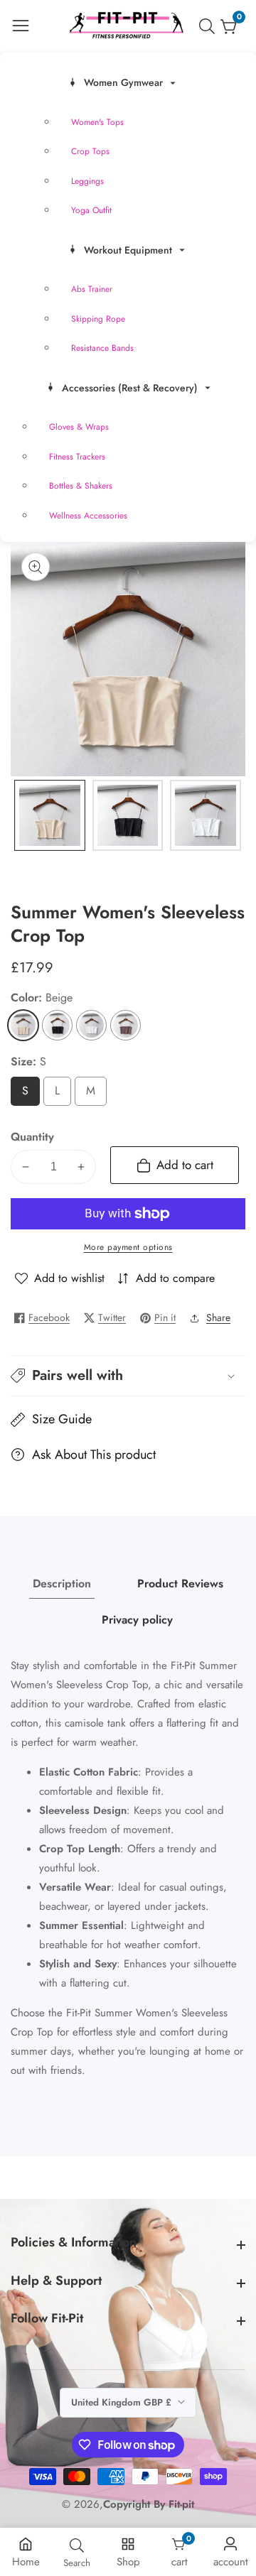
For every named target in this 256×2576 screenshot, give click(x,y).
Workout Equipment (128, 250)
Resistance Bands (102, 348)
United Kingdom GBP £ (123, 2402)
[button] (128, 1376)
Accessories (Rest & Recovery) (130, 388)
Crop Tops (90, 151)
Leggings (87, 181)
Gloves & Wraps (79, 427)
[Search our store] (210, 26)
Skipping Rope (98, 319)
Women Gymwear (123, 82)
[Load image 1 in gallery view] (50, 815)
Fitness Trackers (77, 457)
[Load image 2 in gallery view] (128, 815)
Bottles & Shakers (81, 486)
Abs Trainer (92, 289)
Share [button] (218, 1317)
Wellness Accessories (88, 516)
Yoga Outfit (91, 210)
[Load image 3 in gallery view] (206, 815)
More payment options (128, 1247)
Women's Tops (97, 122)
